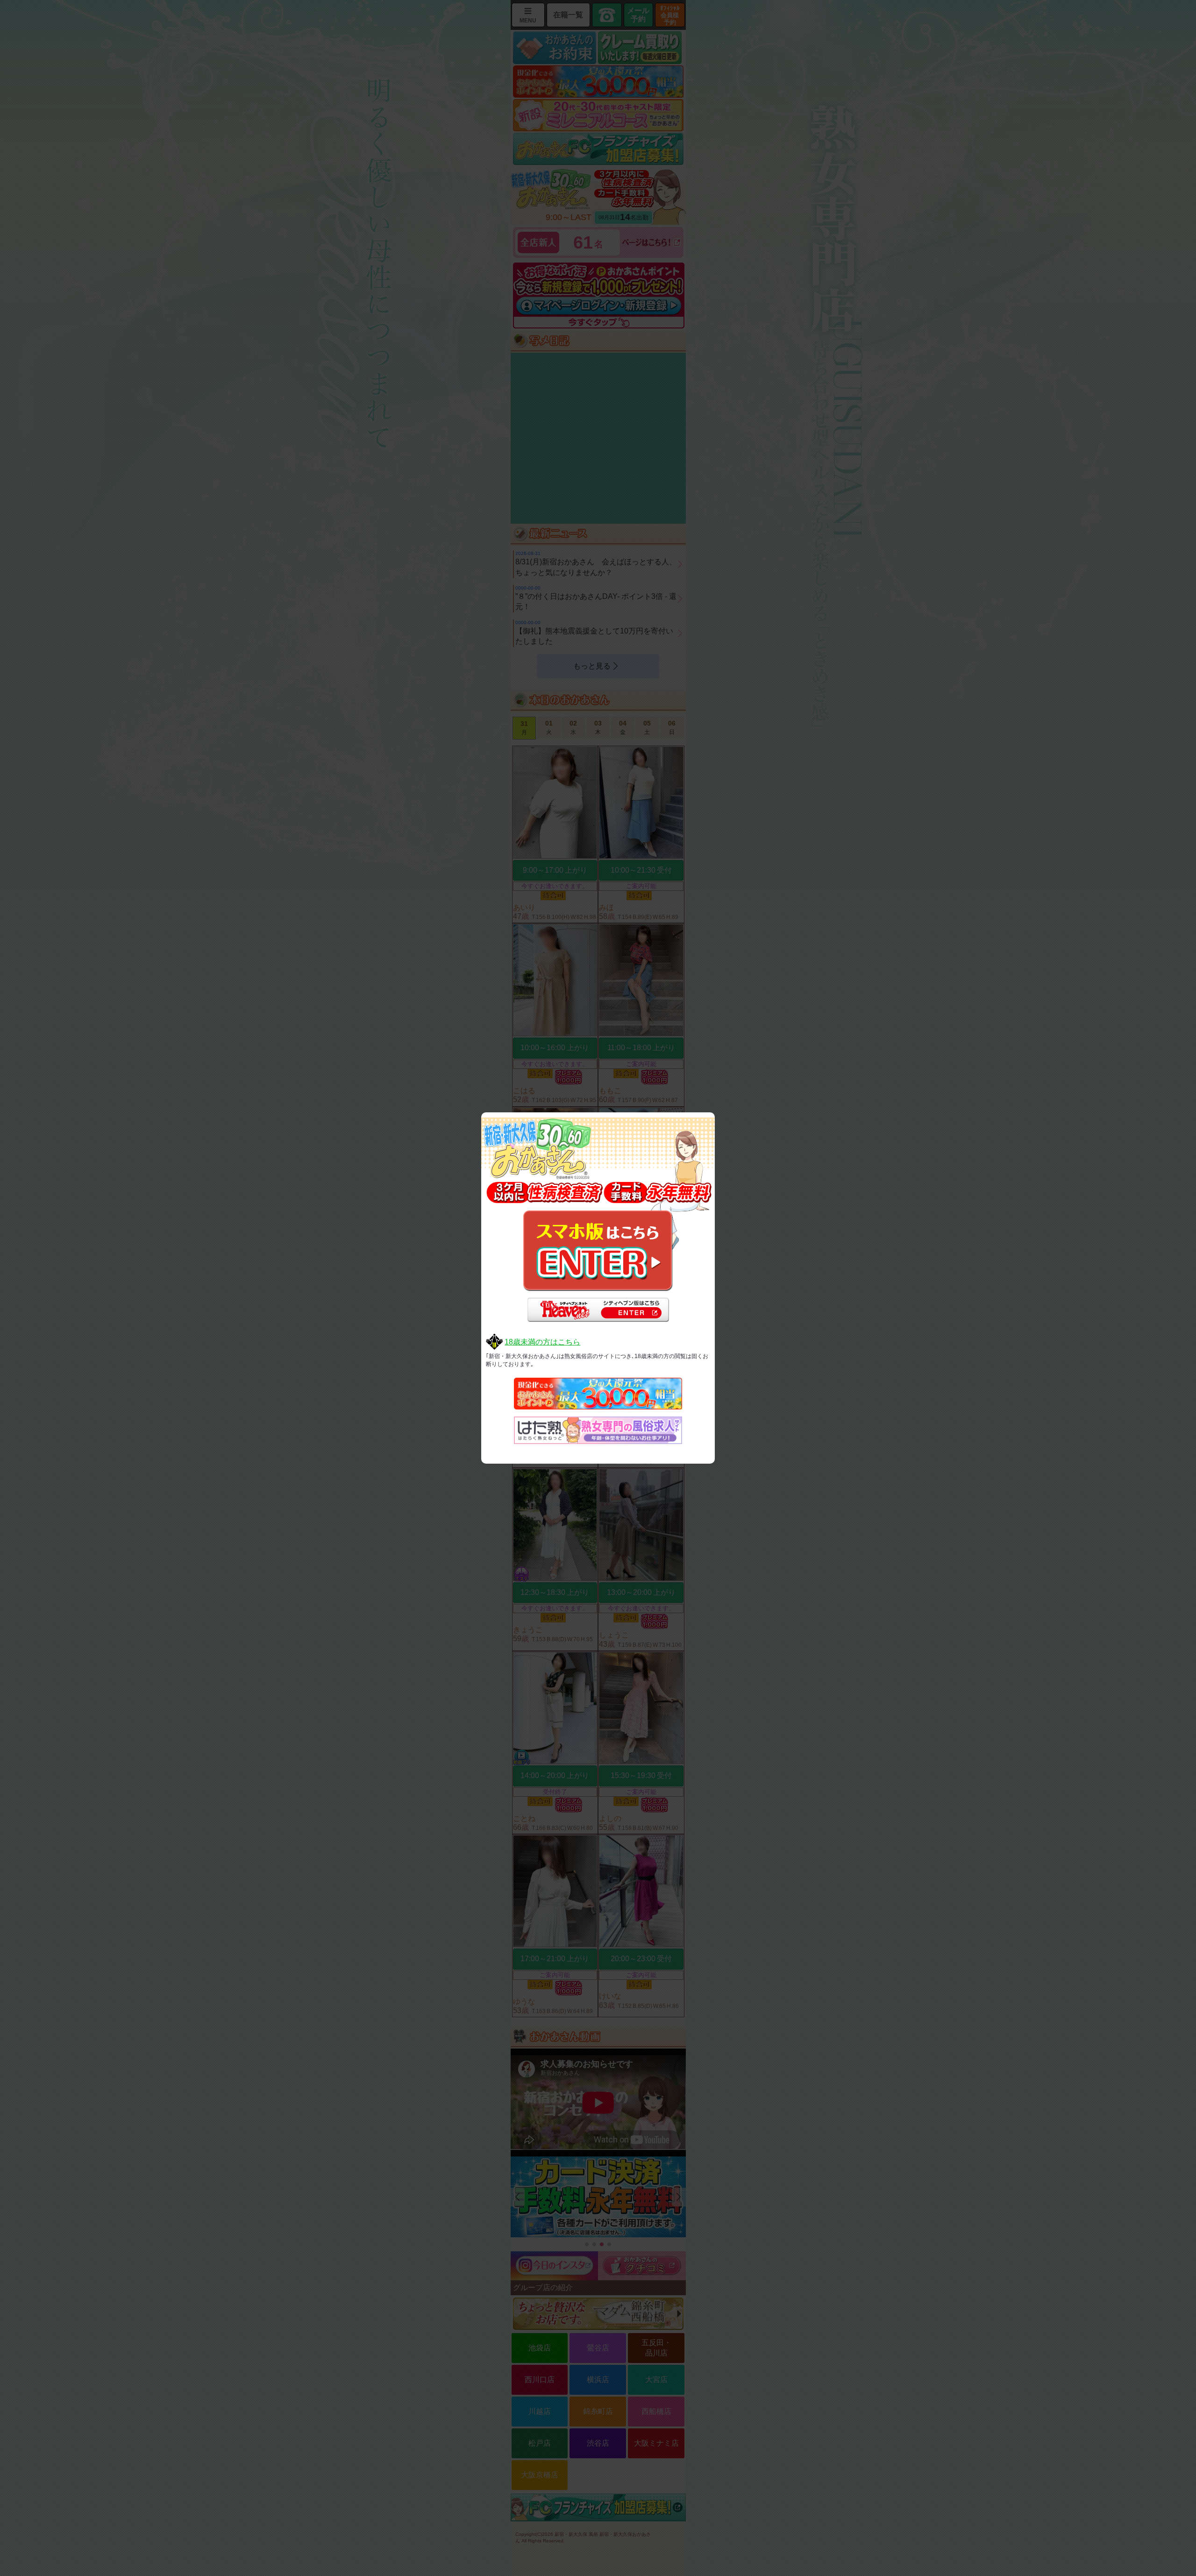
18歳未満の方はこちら (542, 1342)
